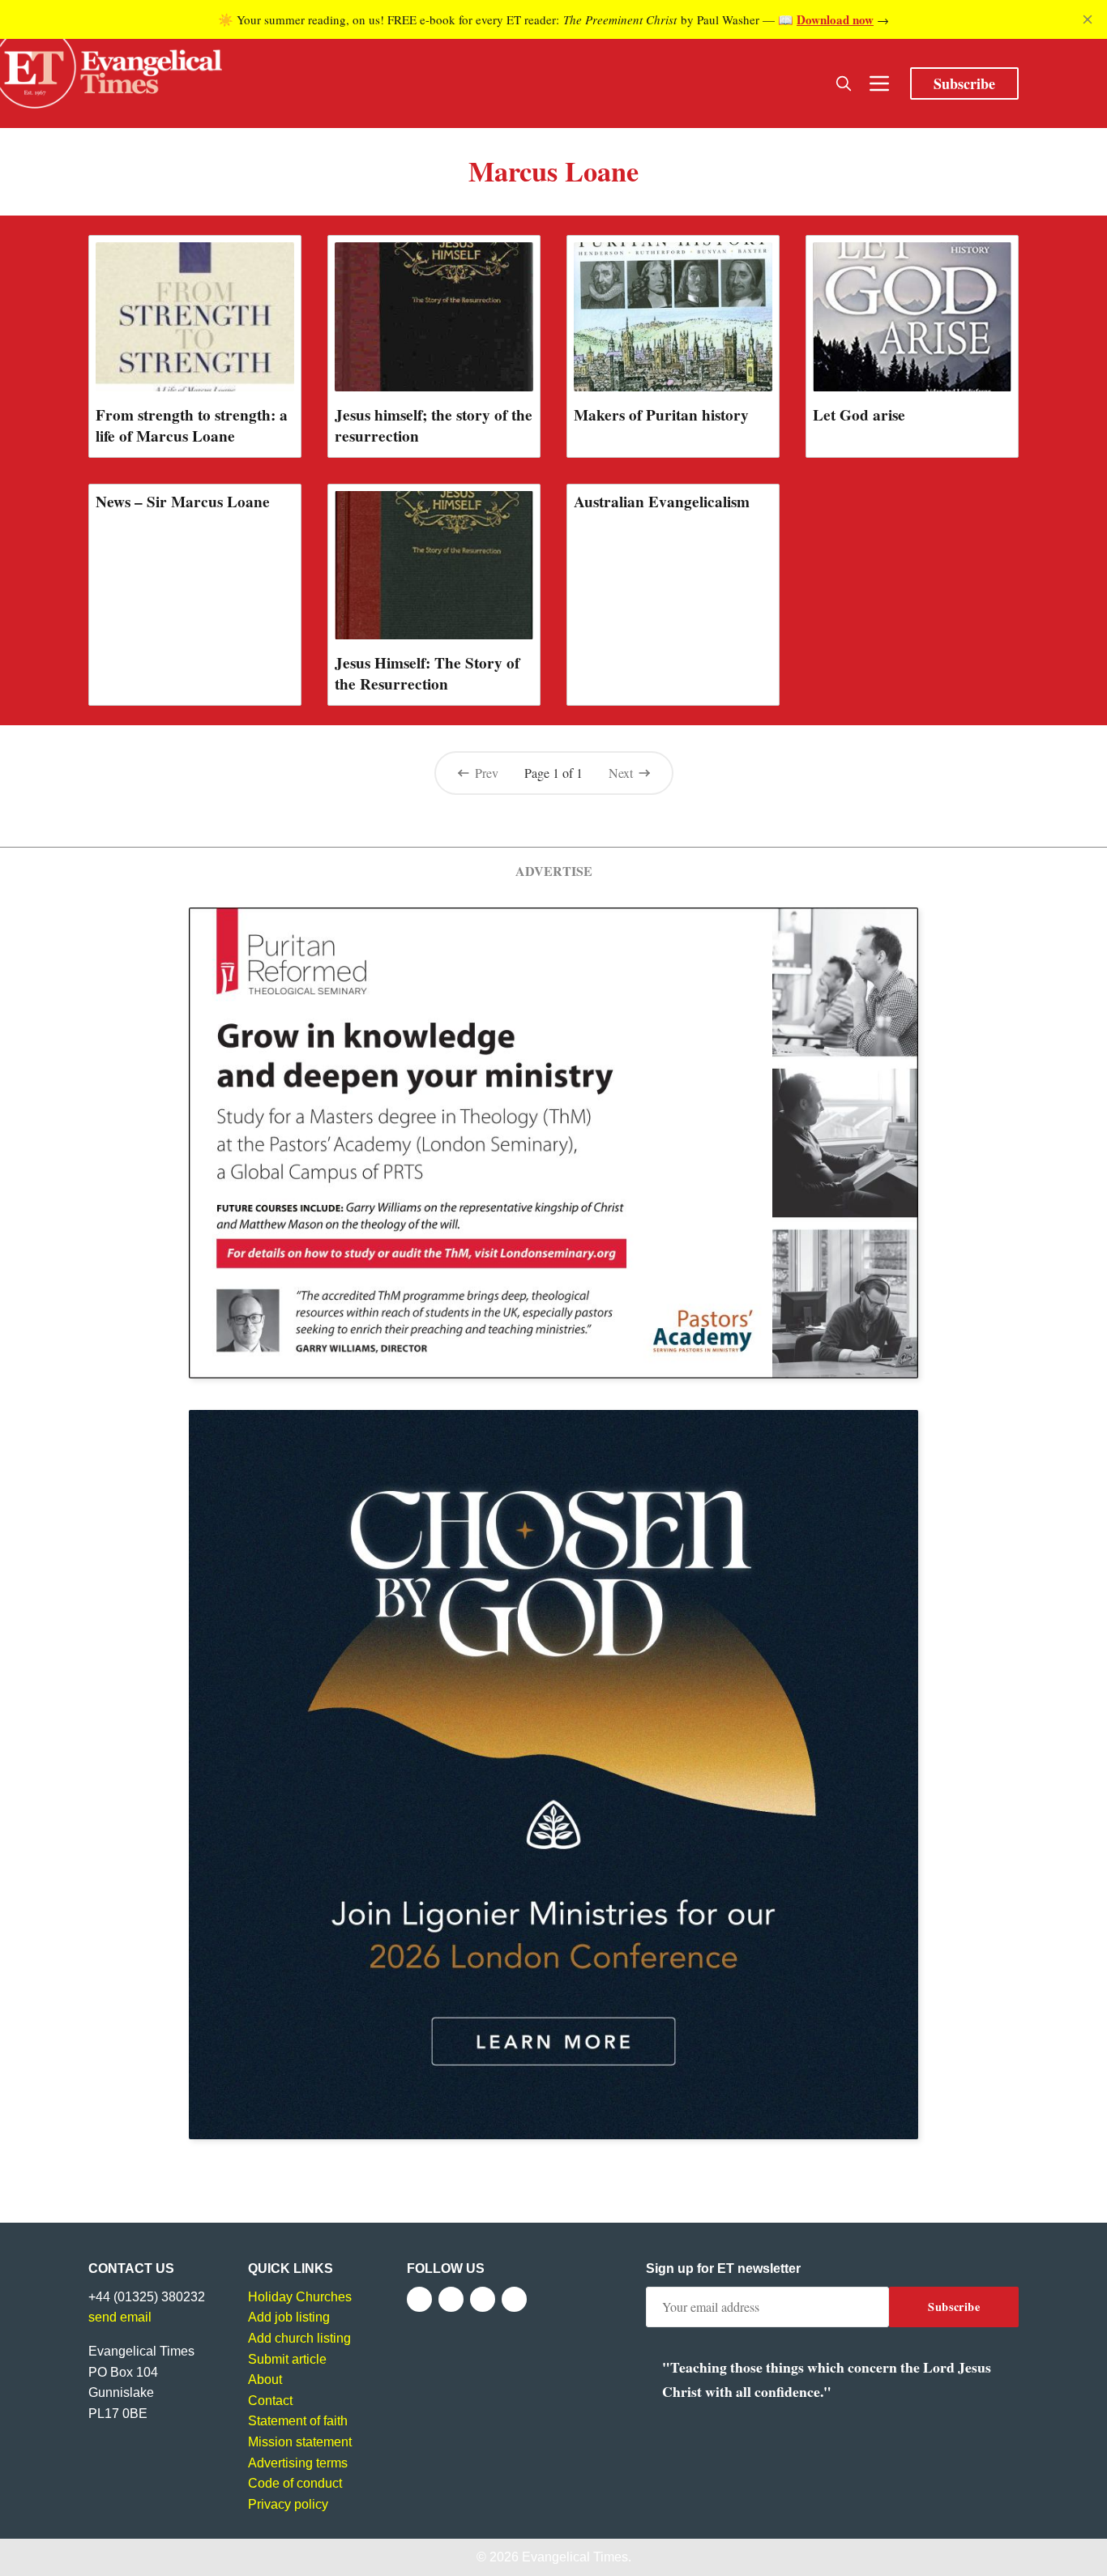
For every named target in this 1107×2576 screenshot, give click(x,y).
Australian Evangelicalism (662, 502)
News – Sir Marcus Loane (183, 502)
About (265, 2379)
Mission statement (300, 2442)
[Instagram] (483, 2299)
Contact (270, 2401)
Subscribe (964, 83)
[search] (844, 83)
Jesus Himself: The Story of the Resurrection (427, 673)
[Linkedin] (514, 2299)
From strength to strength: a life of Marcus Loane (192, 425)
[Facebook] (419, 2299)
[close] (1088, 19)
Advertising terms (298, 2463)
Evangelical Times (575, 2557)
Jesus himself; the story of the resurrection (434, 425)
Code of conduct (295, 2483)
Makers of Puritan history (661, 415)
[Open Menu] (879, 83)
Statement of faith (298, 2421)
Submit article (287, 2359)
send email (120, 2317)
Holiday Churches (300, 2297)
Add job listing (289, 2317)
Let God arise (859, 415)
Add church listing (299, 2338)
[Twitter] (451, 2299)
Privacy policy (288, 2504)
